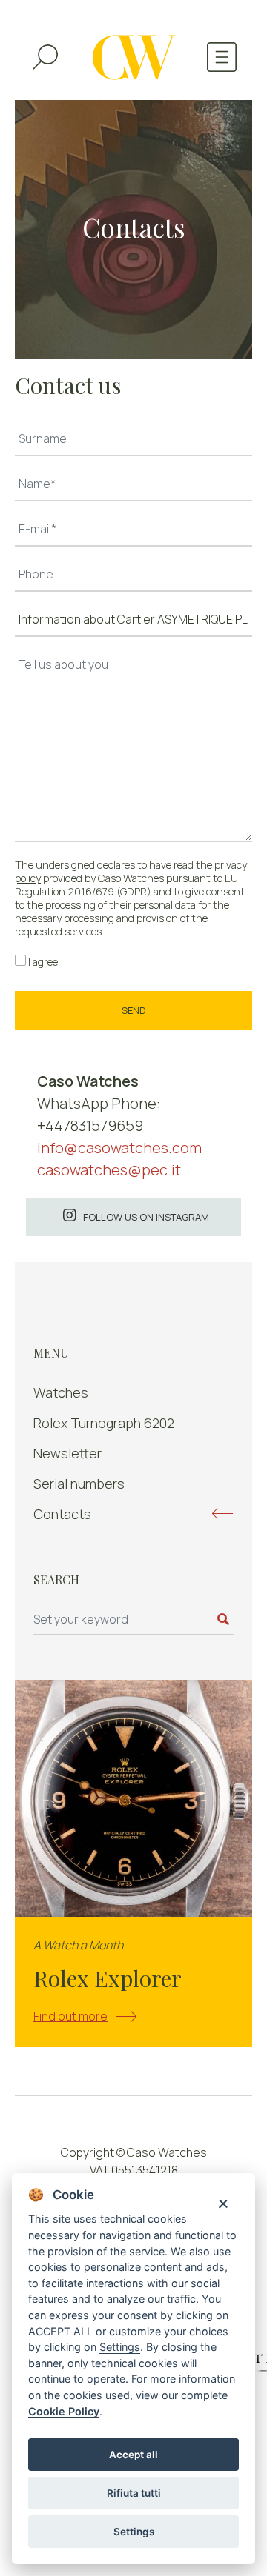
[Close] (223, 2202)
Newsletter (67, 1453)
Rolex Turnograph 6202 (104, 1423)
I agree (43, 962)
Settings (134, 2532)
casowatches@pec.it (109, 1170)
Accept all (133, 2455)
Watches (61, 1392)
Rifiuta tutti (134, 2493)
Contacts (62, 1514)
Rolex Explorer (108, 1978)
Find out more (70, 2016)
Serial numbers (79, 1484)
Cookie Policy (64, 2411)
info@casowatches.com (119, 1148)
